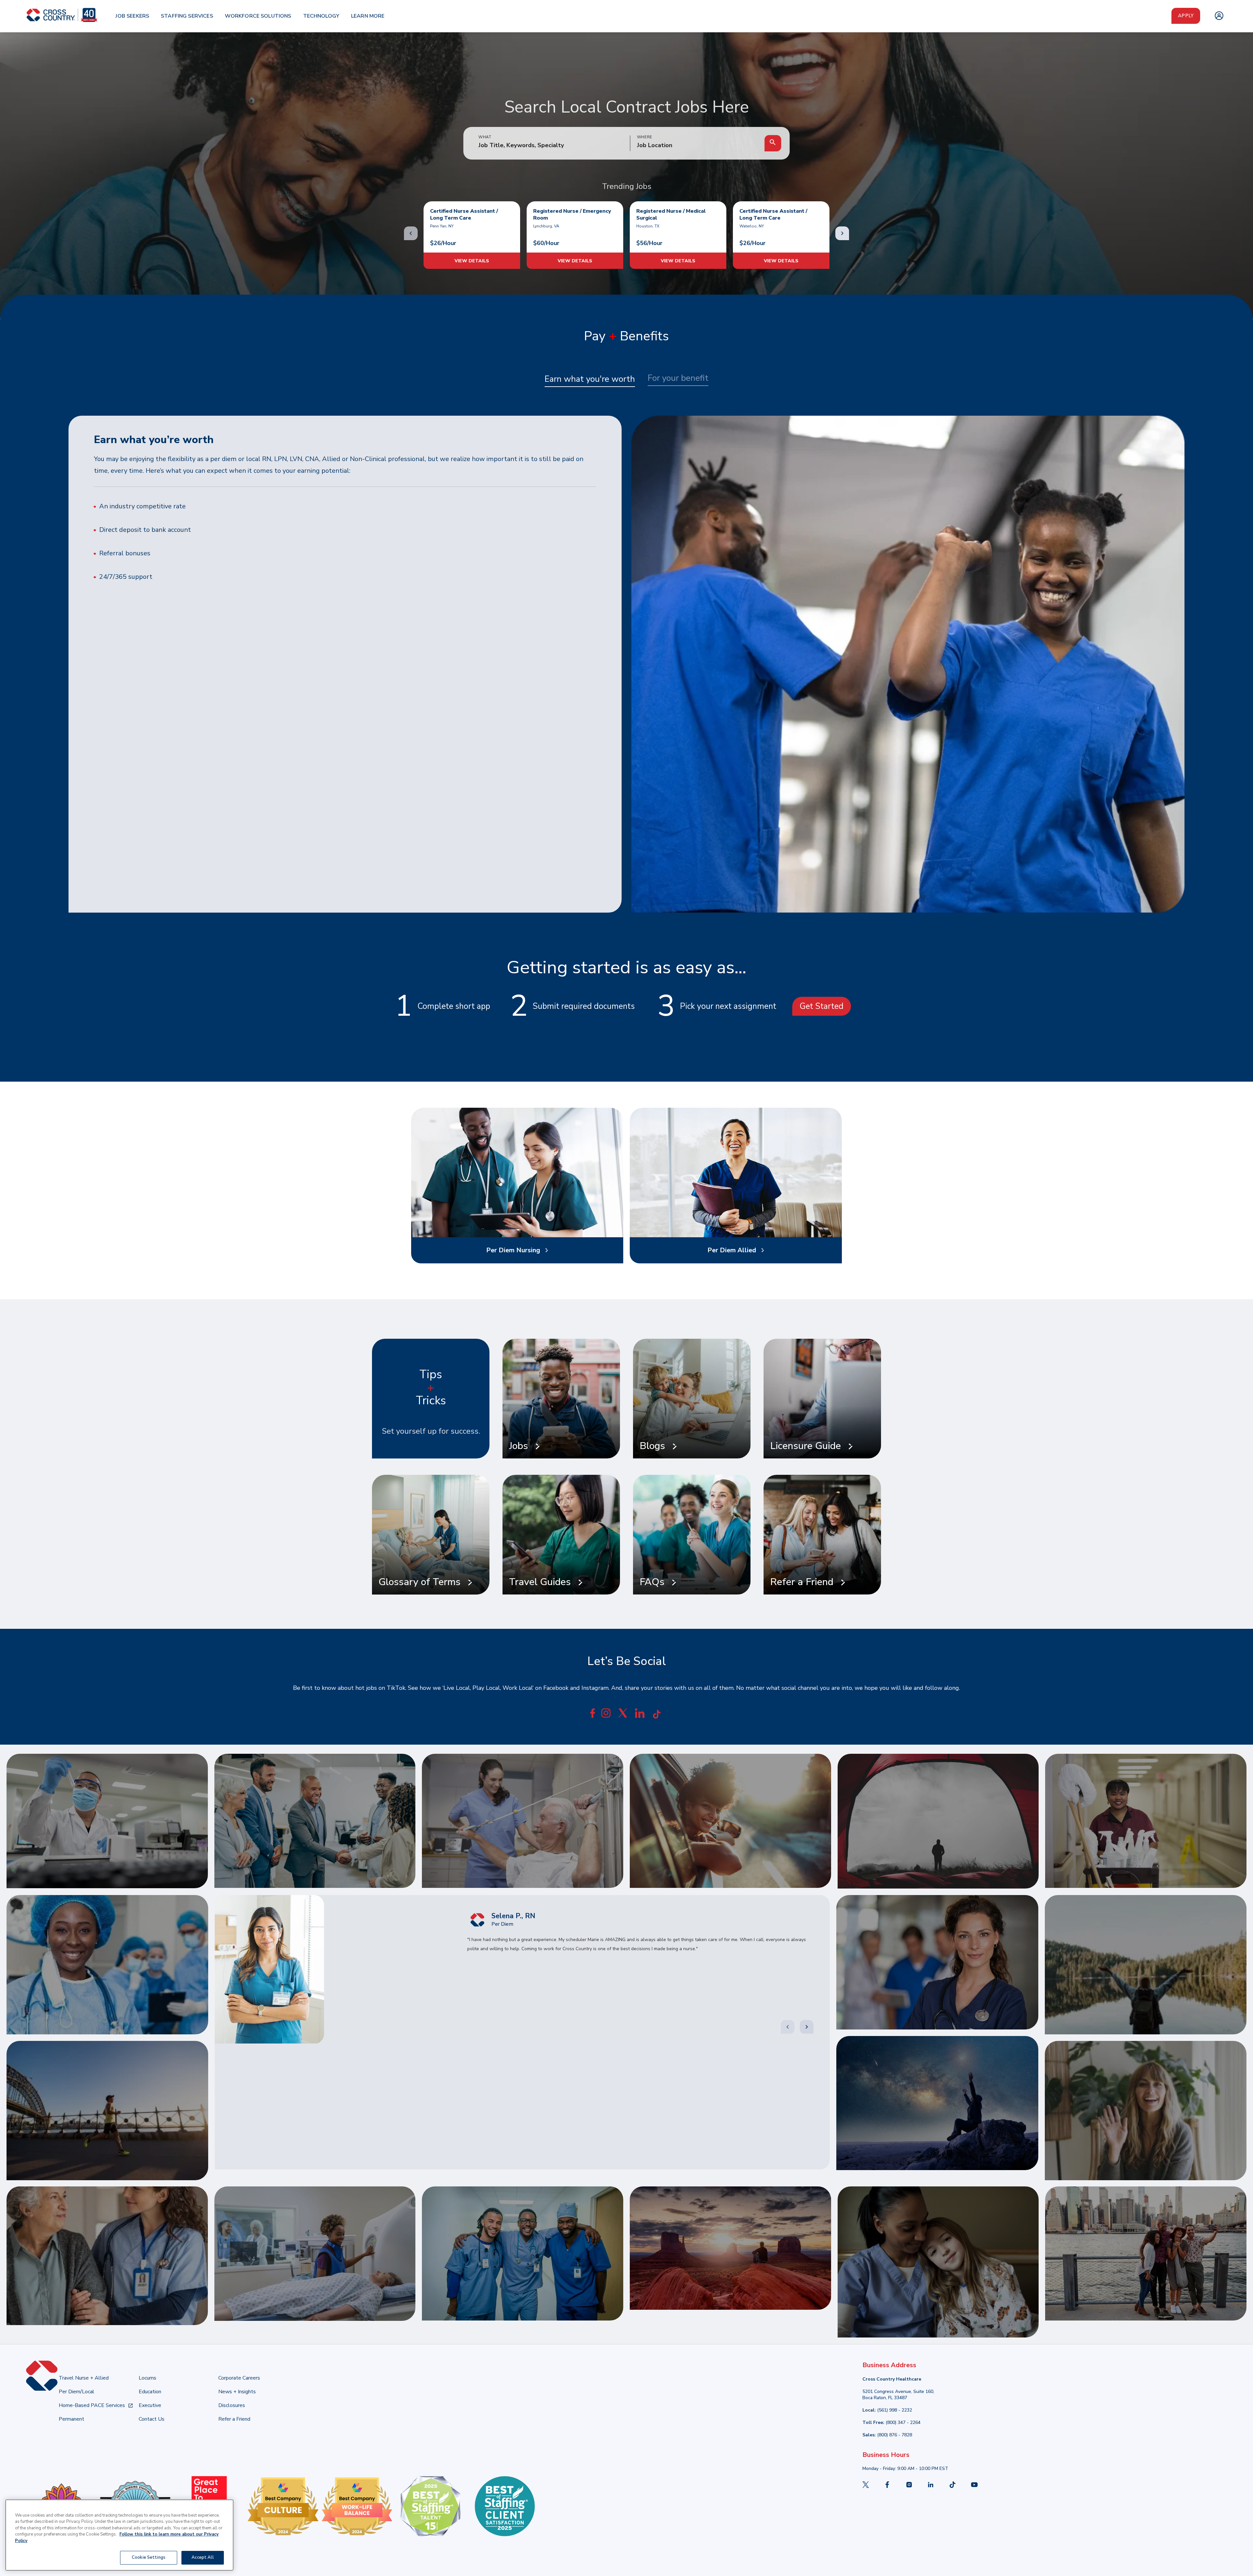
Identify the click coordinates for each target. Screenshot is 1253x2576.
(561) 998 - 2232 (895, 2410)
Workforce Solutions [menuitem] (258, 16)
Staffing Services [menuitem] (187, 16)
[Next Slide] (807, 2027)
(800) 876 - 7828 (895, 2435)
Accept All (202, 2557)
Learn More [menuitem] (368, 16)
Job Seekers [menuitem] (132, 16)
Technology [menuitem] (321, 16)
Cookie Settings (149, 2557)
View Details (472, 261)
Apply (1186, 16)
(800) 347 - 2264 (903, 2422)
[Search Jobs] (773, 143)
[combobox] (697, 146)
